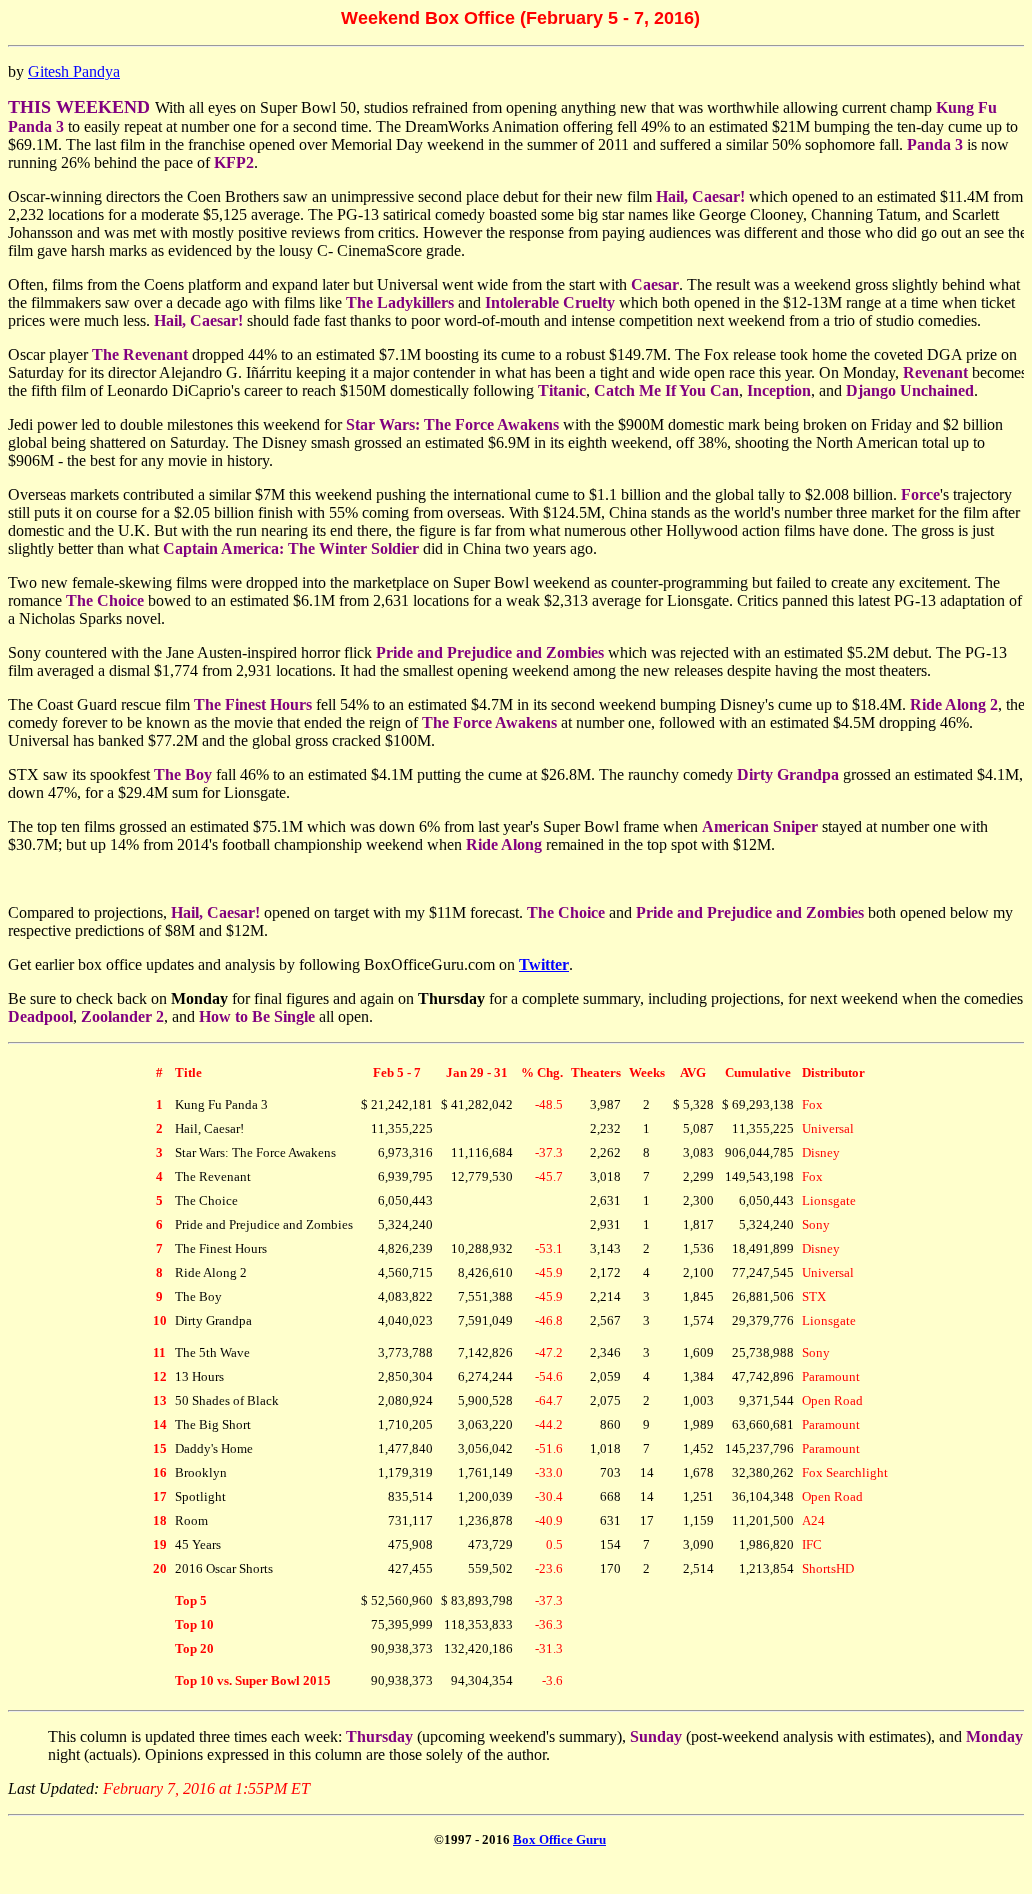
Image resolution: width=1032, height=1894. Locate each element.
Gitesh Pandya (74, 71)
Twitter (544, 964)
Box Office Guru (559, 1839)
